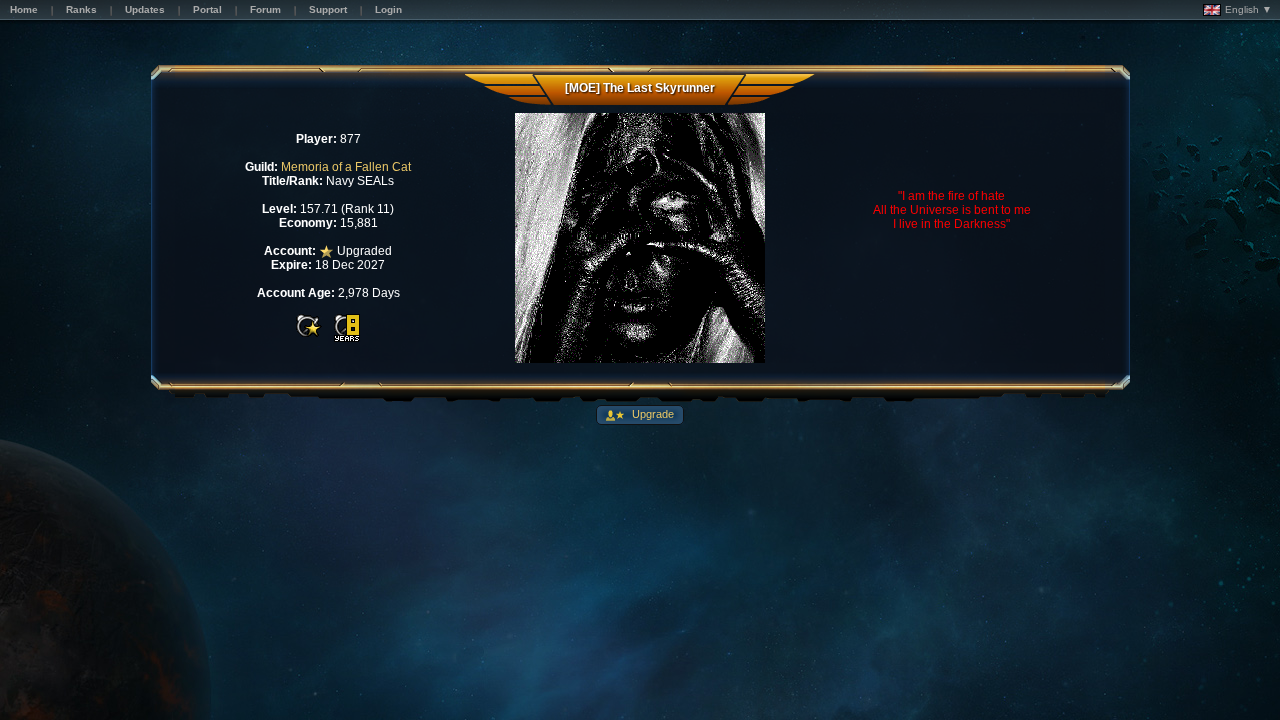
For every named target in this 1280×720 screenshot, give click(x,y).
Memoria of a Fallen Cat (346, 167)
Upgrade (651, 414)
